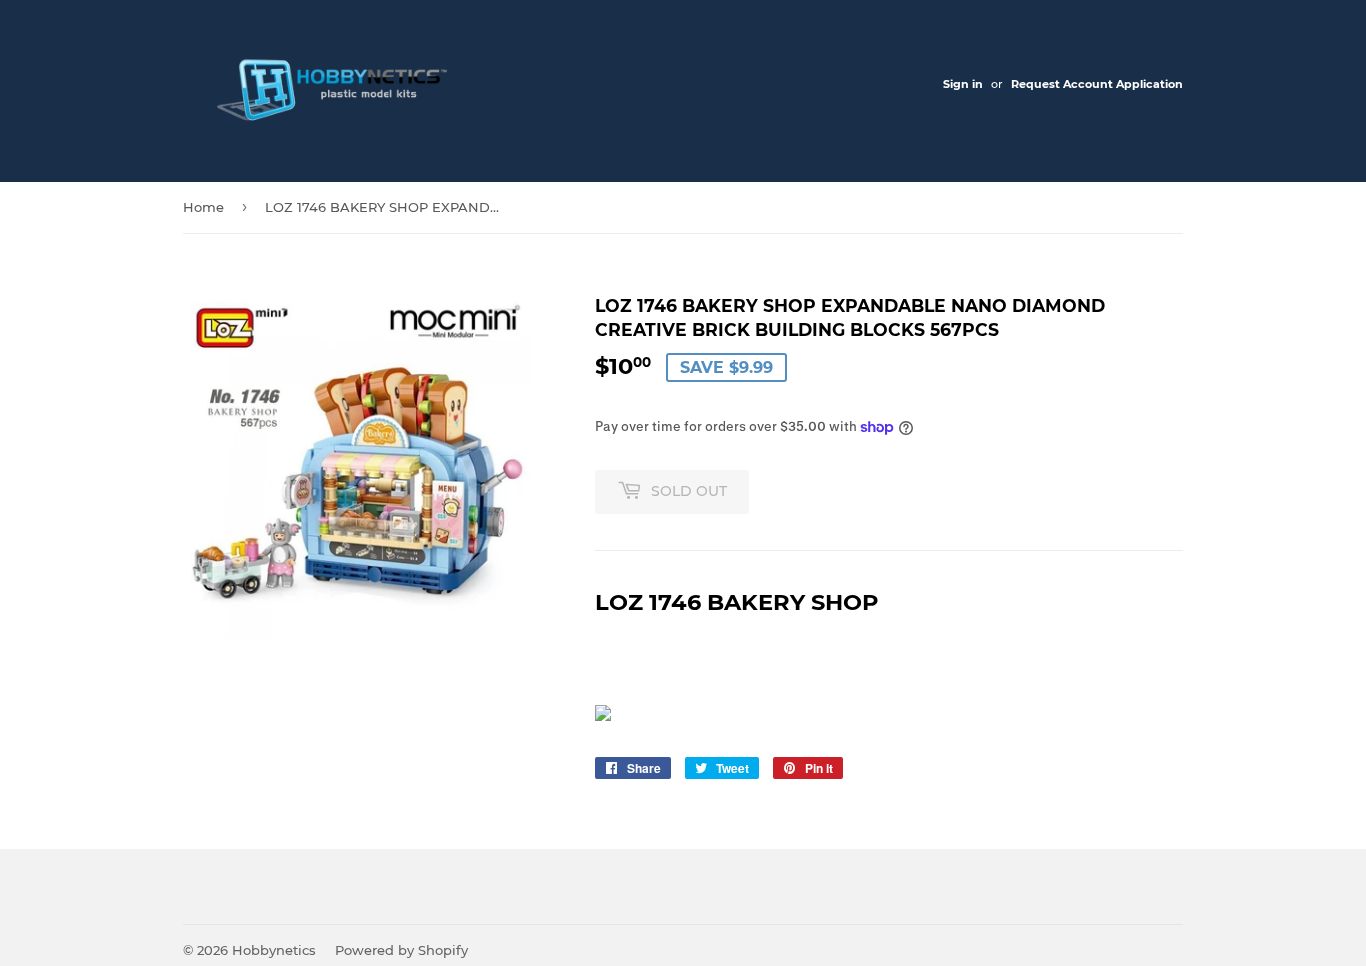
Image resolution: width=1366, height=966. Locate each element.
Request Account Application (1097, 84)
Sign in (963, 84)
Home (203, 207)
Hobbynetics (274, 950)
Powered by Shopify (401, 950)
